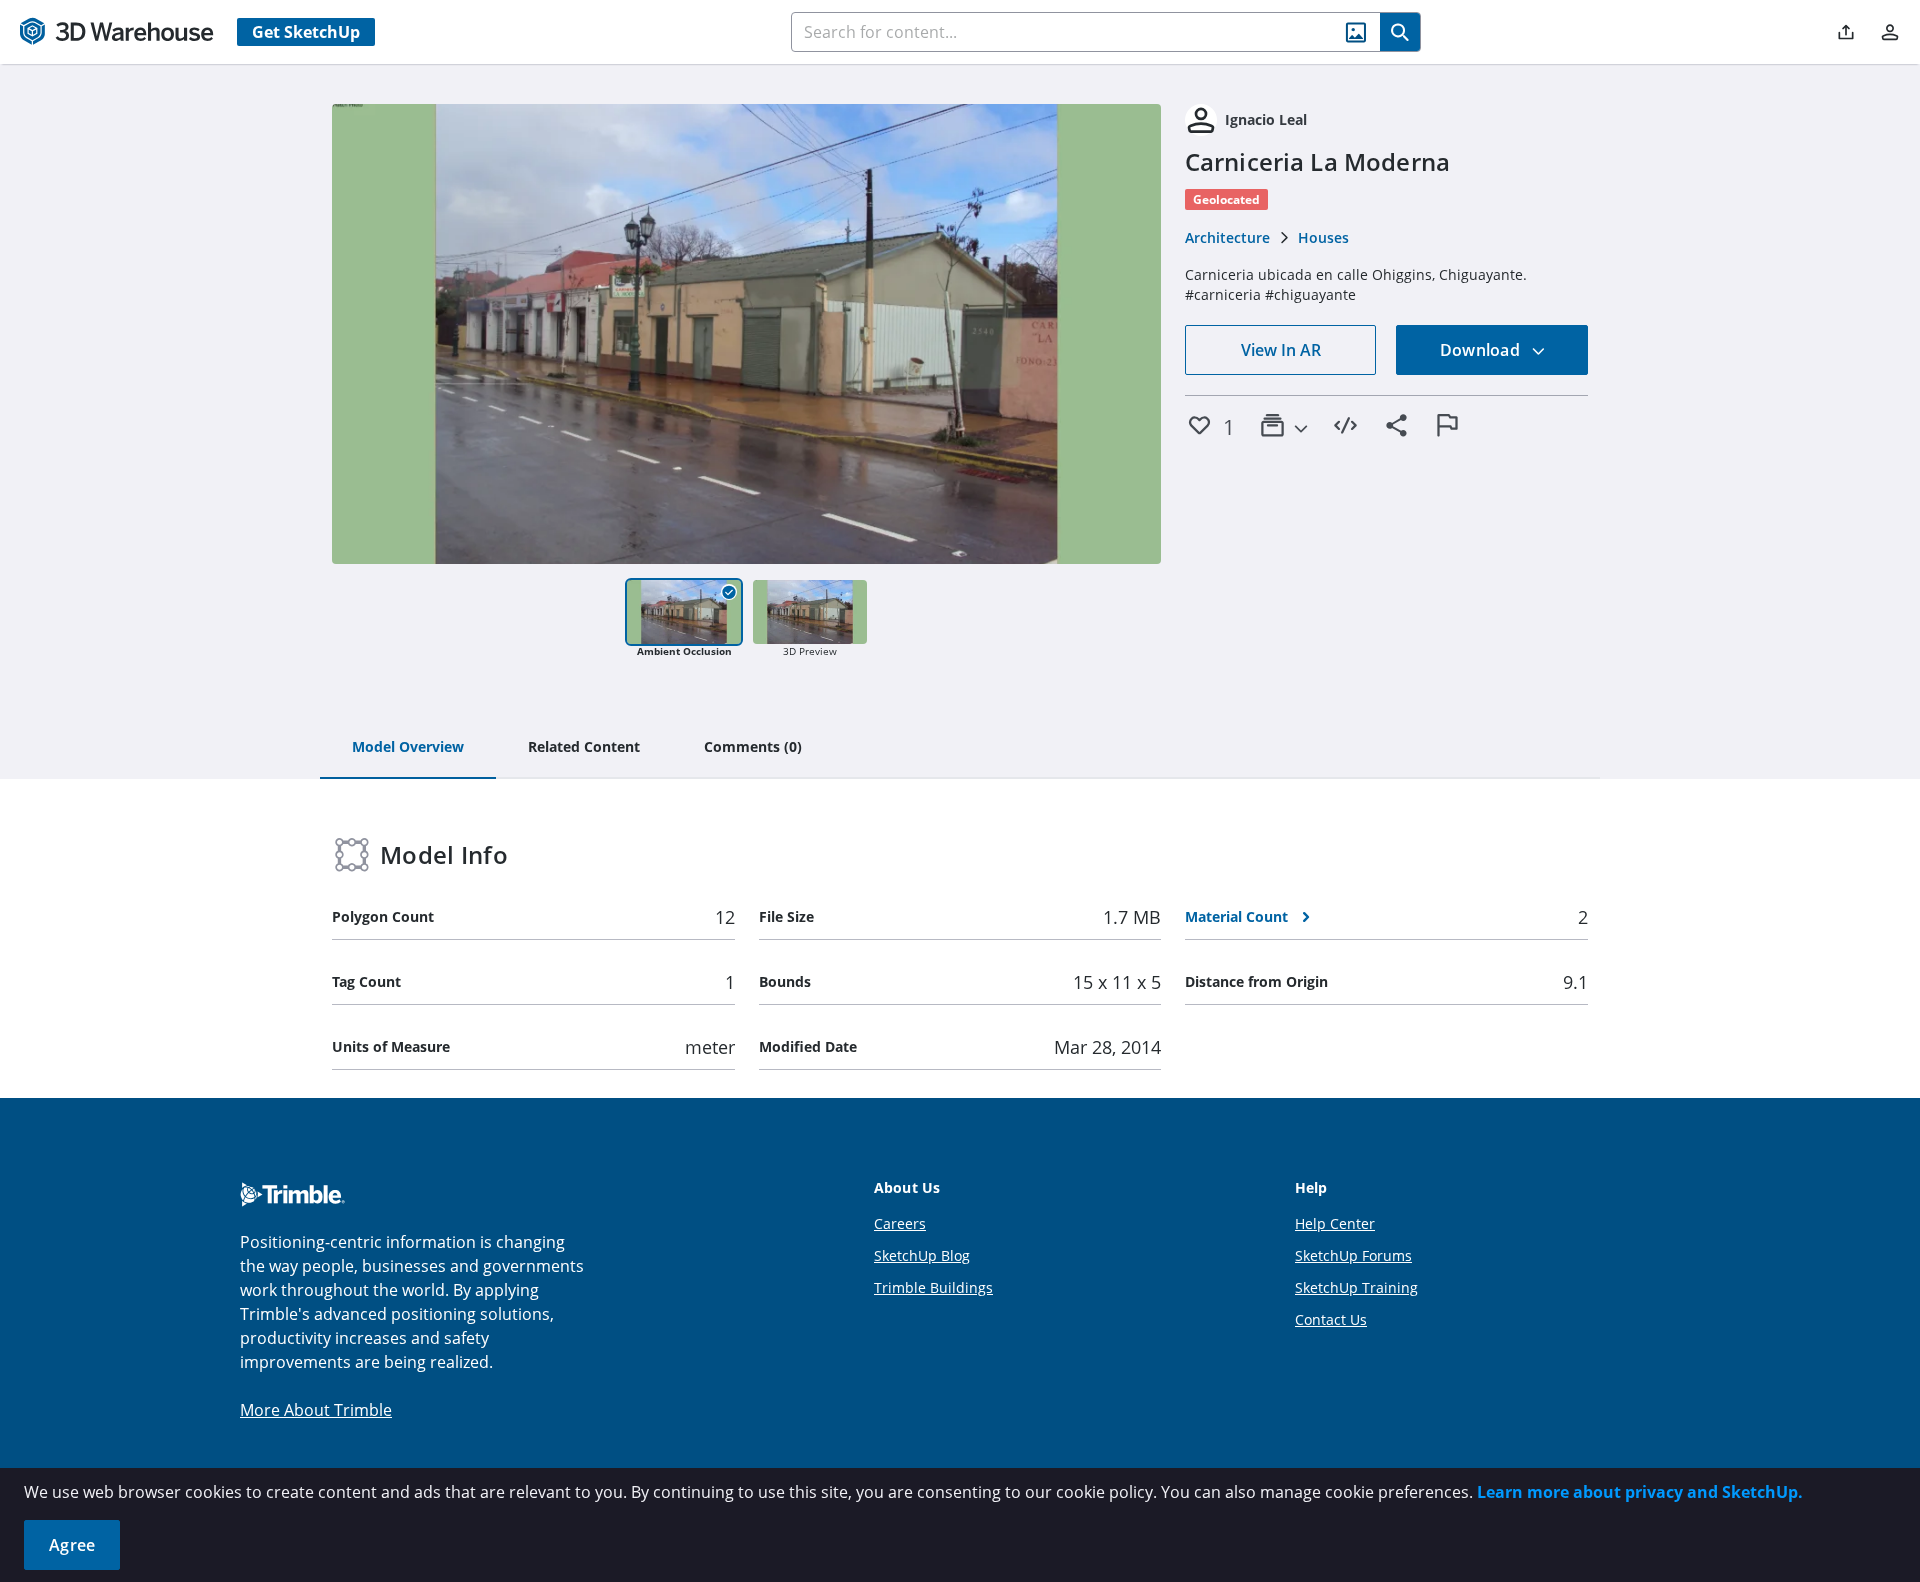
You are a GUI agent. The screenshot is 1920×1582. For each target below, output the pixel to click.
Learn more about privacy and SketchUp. (1640, 1492)
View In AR (1281, 350)
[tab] (408, 748)
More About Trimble (316, 1410)
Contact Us (1331, 1319)
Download (1482, 350)
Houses (1323, 237)
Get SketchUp (306, 32)
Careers (900, 1223)
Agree (72, 1545)
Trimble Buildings (933, 1287)
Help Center (1335, 1223)
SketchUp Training (1356, 1287)
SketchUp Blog (922, 1255)
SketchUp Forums (1353, 1255)
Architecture (1227, 237)
